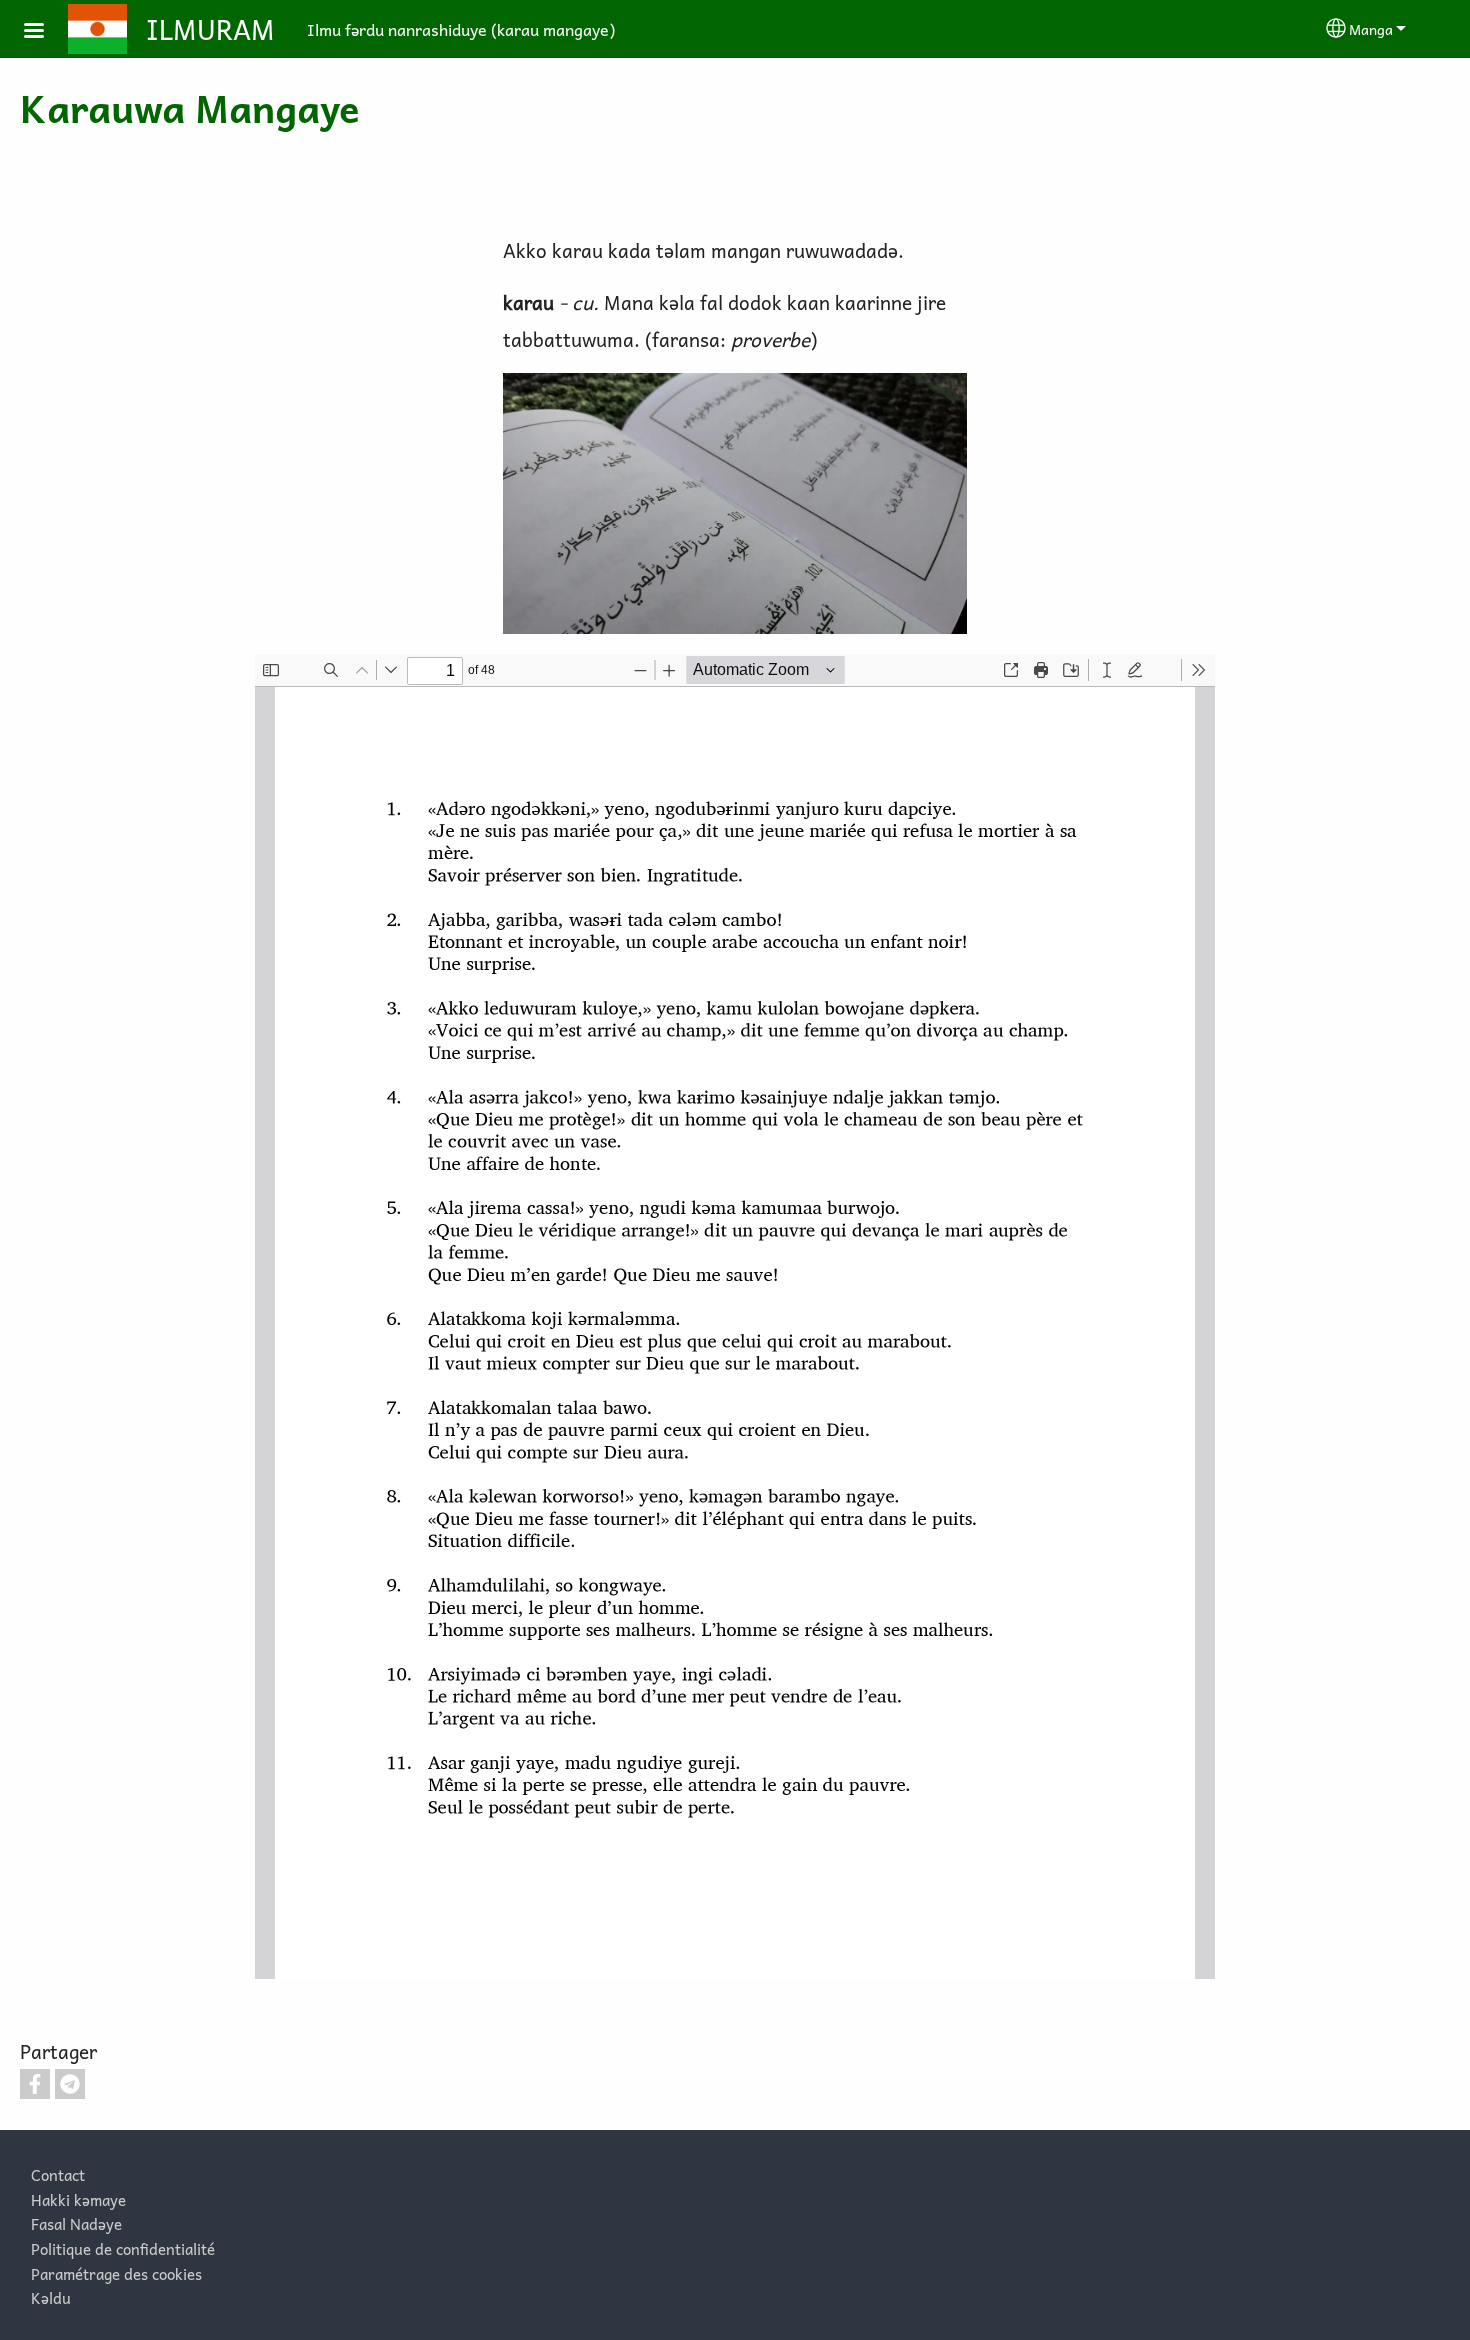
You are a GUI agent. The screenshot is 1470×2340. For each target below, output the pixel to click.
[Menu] (46, 32)
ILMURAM (210, 29)
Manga (1371, 29)
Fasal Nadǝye (76, 2223)
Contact (58, 2174)
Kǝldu (51, 2297)
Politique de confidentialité (123, 2248)
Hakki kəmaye (78, 2199)
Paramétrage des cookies (116, 2273)
